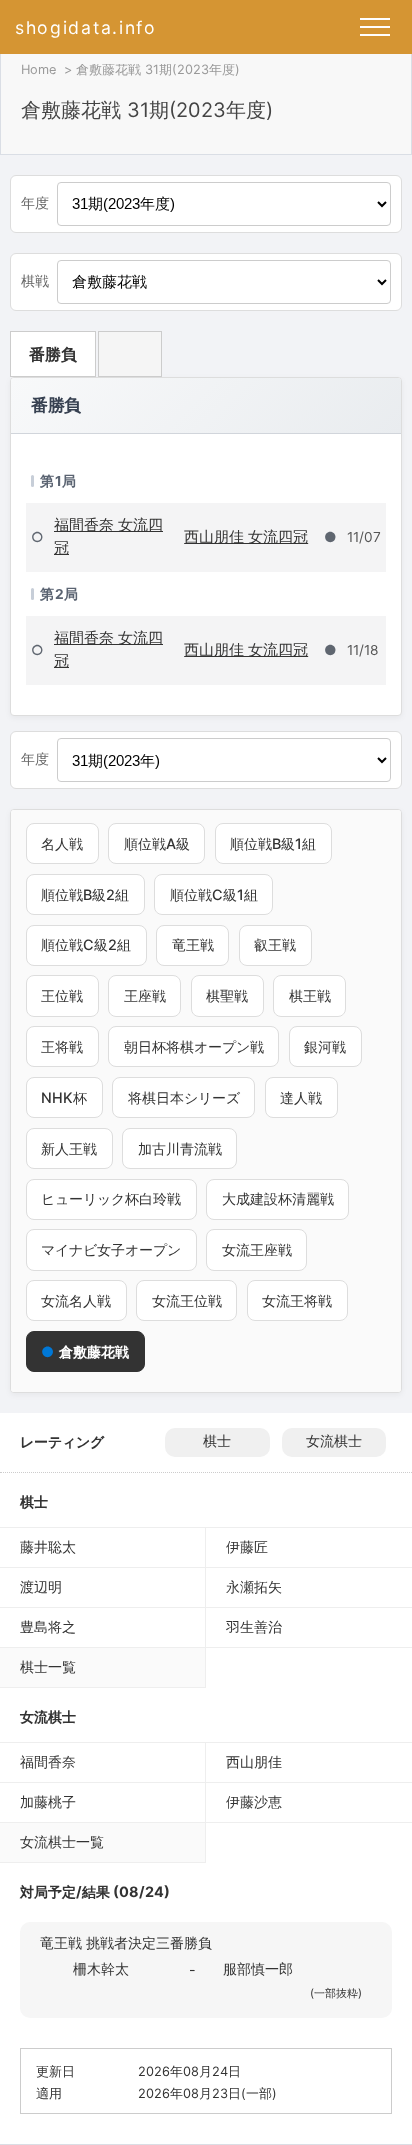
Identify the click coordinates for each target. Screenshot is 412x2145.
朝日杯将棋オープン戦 (194, 1046)
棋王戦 (310, 995)
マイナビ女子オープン (111, 1249)
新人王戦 (69, 1148)
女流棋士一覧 (62, 1841)
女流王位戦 (187, 1300)
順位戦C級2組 (86, 944)
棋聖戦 (227, 995)
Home (38, 69)
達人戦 (301, 1097)
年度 (35, 203)
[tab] (130, 354)
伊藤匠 (247, 1546)
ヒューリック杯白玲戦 (111, 1198)
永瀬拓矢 (254, 1586)
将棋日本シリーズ (184, 1097)
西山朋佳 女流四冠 (246, 536)
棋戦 (35, 281)
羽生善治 (254, 1626)
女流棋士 (334, 1441)
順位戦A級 (157, 843)
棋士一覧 (48, 1666)
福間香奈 (48, 1761)
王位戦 (62, 995)
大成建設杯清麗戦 (278, 1198)
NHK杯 (64, 1097)
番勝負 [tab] (53, 354)
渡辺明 (41, 1586)
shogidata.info (86, 27)
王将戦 (62, 1046)
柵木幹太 (101, 1968)
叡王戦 (275, 944)
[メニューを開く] (375, 27)
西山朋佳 (254, 1761)
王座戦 (145, 995)
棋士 (217, 1441)
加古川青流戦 (180, 1148)
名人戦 (62, 843)
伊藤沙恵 (254, 1801)
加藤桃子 (48, 1801)
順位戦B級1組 (273, 843)
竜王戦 (193, 944)
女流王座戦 (257, 1249)
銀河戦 (325, 1046)
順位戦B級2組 (85, 894)
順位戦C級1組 (214, 894)
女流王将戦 (297, 1300)
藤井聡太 (48, 1546)
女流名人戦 (76, 1300)
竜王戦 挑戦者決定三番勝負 (126, 1942)
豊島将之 (48, 1626)
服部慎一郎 (258, 1968)
